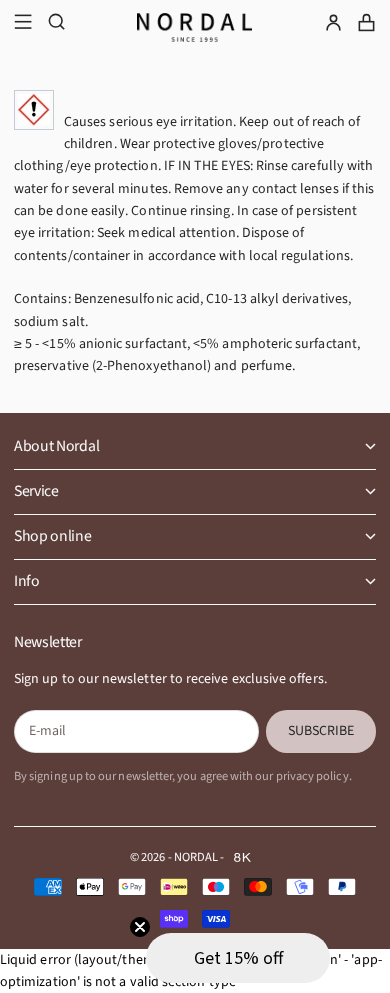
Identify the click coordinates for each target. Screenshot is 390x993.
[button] (238, 958)
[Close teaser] (140, 927)
